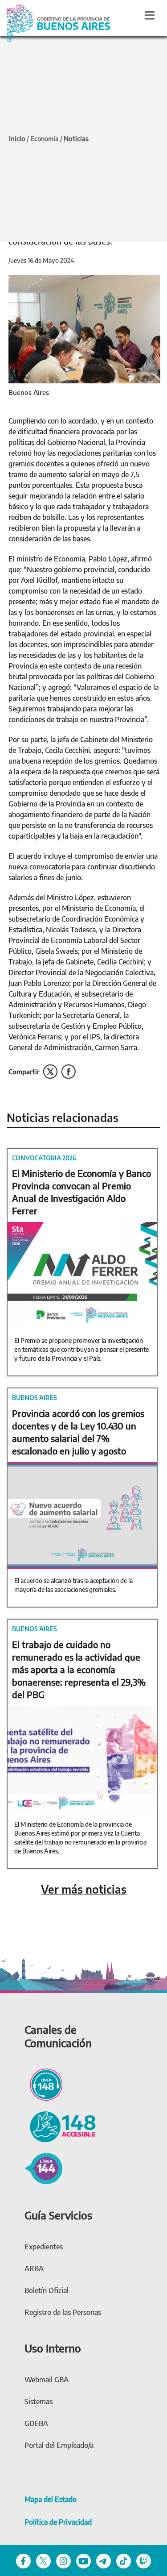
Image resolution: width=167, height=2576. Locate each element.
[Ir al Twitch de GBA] (144, 2561)
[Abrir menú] (150, 15)
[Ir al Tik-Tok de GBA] (124, 2561)
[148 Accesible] (60, 2126)
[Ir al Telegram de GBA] (104, 2561)
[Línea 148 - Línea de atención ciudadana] (43, 2083)
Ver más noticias (84, 1889)
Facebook (68, 1072)
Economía (45, 139)
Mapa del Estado (51, 2499)
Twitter (50, 1072)
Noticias (76, 138)
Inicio (17, 138)
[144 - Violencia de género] (43, 2167)
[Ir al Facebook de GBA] (23, 2561)
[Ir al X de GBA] (43, 2561)
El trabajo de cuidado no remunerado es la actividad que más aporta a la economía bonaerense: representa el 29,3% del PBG (79, 1669)
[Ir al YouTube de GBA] (83, 2561)
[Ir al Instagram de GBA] (63, 2561)
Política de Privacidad (58, 2522)
